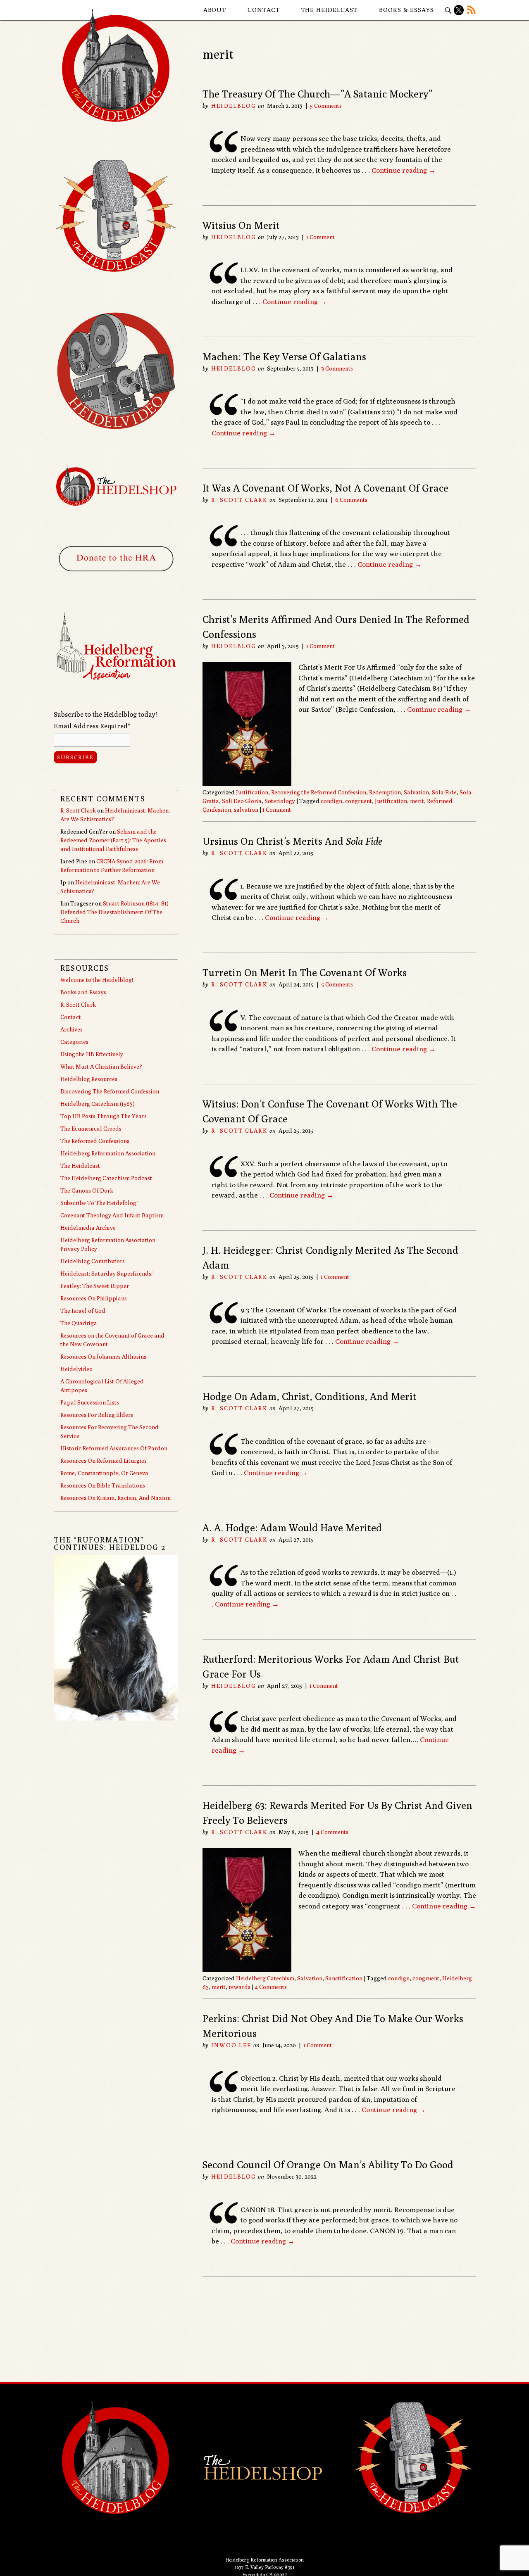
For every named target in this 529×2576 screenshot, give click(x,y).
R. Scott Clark (239, 500)
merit (417, 801)
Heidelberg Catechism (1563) (98, 1104)
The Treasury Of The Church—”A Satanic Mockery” (317, 94)
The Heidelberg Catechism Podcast (106, 1178)
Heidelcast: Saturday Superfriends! (106, 1274)
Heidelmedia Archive (88, 1228)
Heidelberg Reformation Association (108, 1153)
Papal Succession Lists (90, 1402)
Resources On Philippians (94, 1298)
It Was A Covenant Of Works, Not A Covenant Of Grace (325, 488)
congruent (359, 801)
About (215, 10)
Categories (74, 1042)
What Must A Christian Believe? (101, 1067)
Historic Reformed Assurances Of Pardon (114, 1448)
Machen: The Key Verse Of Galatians (284, 356)
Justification (252, 792)
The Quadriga (79, 1323)
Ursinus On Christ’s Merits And (292, 841)
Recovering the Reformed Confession (319, 792)
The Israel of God (83, 1311)
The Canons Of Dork (87, 1191)
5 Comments (326, 106)
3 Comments (337, 368)
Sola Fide (444, 792)
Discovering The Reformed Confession (110, 1091)
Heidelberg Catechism (265, 1978)
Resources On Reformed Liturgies (104, 1461)
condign (331, 801)
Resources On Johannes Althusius (103, 1357)
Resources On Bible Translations (103, 1485)
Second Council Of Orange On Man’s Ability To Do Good (328, 2165)
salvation (246, 810)
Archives (71, 1029)
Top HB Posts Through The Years (104, 1116)
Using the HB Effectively (92, 1054)
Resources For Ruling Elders (97, 1415)
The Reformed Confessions (95, 1141)
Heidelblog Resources (89, 1079)
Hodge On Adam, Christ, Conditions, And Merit (310, 1396)
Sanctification (344, 1978)
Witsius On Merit (241, 225)
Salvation (416, 792)
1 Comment (320, 237)
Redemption (385, 792)
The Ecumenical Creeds (91, 1129)
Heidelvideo (76, 1369)
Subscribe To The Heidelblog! (99, 1203)
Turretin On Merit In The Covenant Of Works (305, 972)
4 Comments (332, 1832)
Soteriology (280, 801)
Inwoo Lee (231, 2045)
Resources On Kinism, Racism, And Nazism (116, 1498)
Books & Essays (406, 10)
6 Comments (351, 500)
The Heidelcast (330, 10)
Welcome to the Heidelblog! (97, 980)
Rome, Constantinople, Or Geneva (104, 1473)
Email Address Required (92, 726)
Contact (263, 10)
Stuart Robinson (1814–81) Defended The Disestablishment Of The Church (114, 912)
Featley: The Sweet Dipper (95, 1286)
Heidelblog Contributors (93, 1261)
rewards (239, 1987)
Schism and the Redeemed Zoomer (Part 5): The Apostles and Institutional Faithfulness (113, 840)
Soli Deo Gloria (242, 801)
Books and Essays (83, 992)
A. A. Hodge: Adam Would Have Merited (292, 1528)
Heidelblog (234, 106)
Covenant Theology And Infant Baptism (112, 1215)
